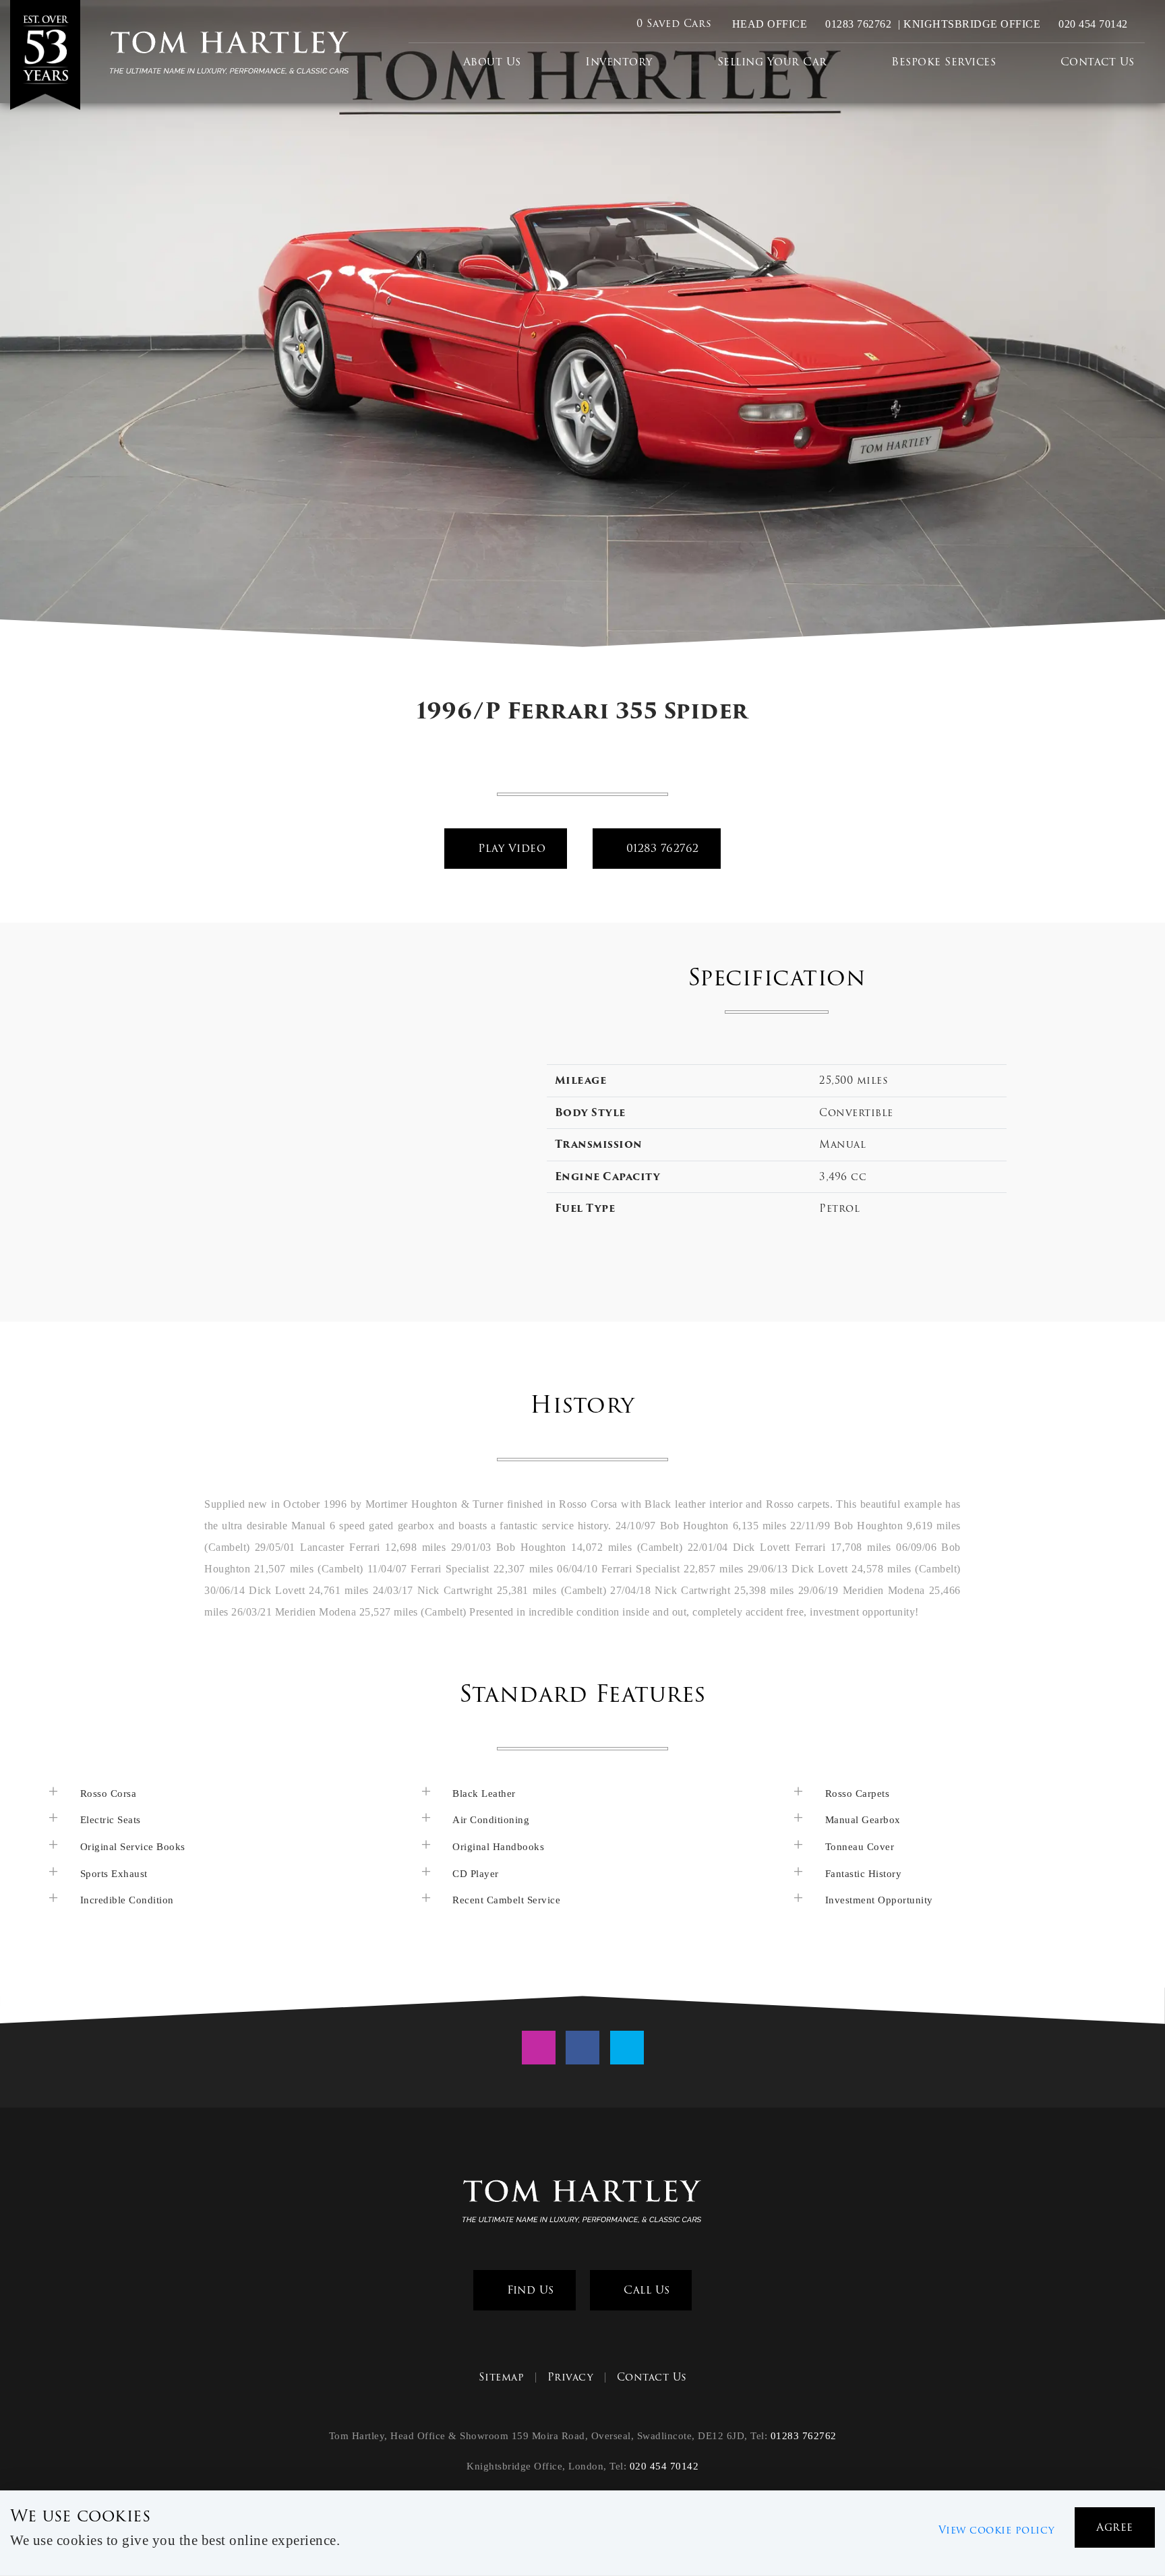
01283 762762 (857, 24)
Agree (1115, 2527)
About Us (492, 62)
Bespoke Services (944, 62)
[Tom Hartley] (49, 55)
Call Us (645, 2290)
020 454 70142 (1092, 24)
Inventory (619, 62)
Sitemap (502, 2377)
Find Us (529, 2290)
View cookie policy (997, 2530)
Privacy (571, 2377)
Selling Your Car (772, 62)
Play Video (510, 848)
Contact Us (1098, 62)
